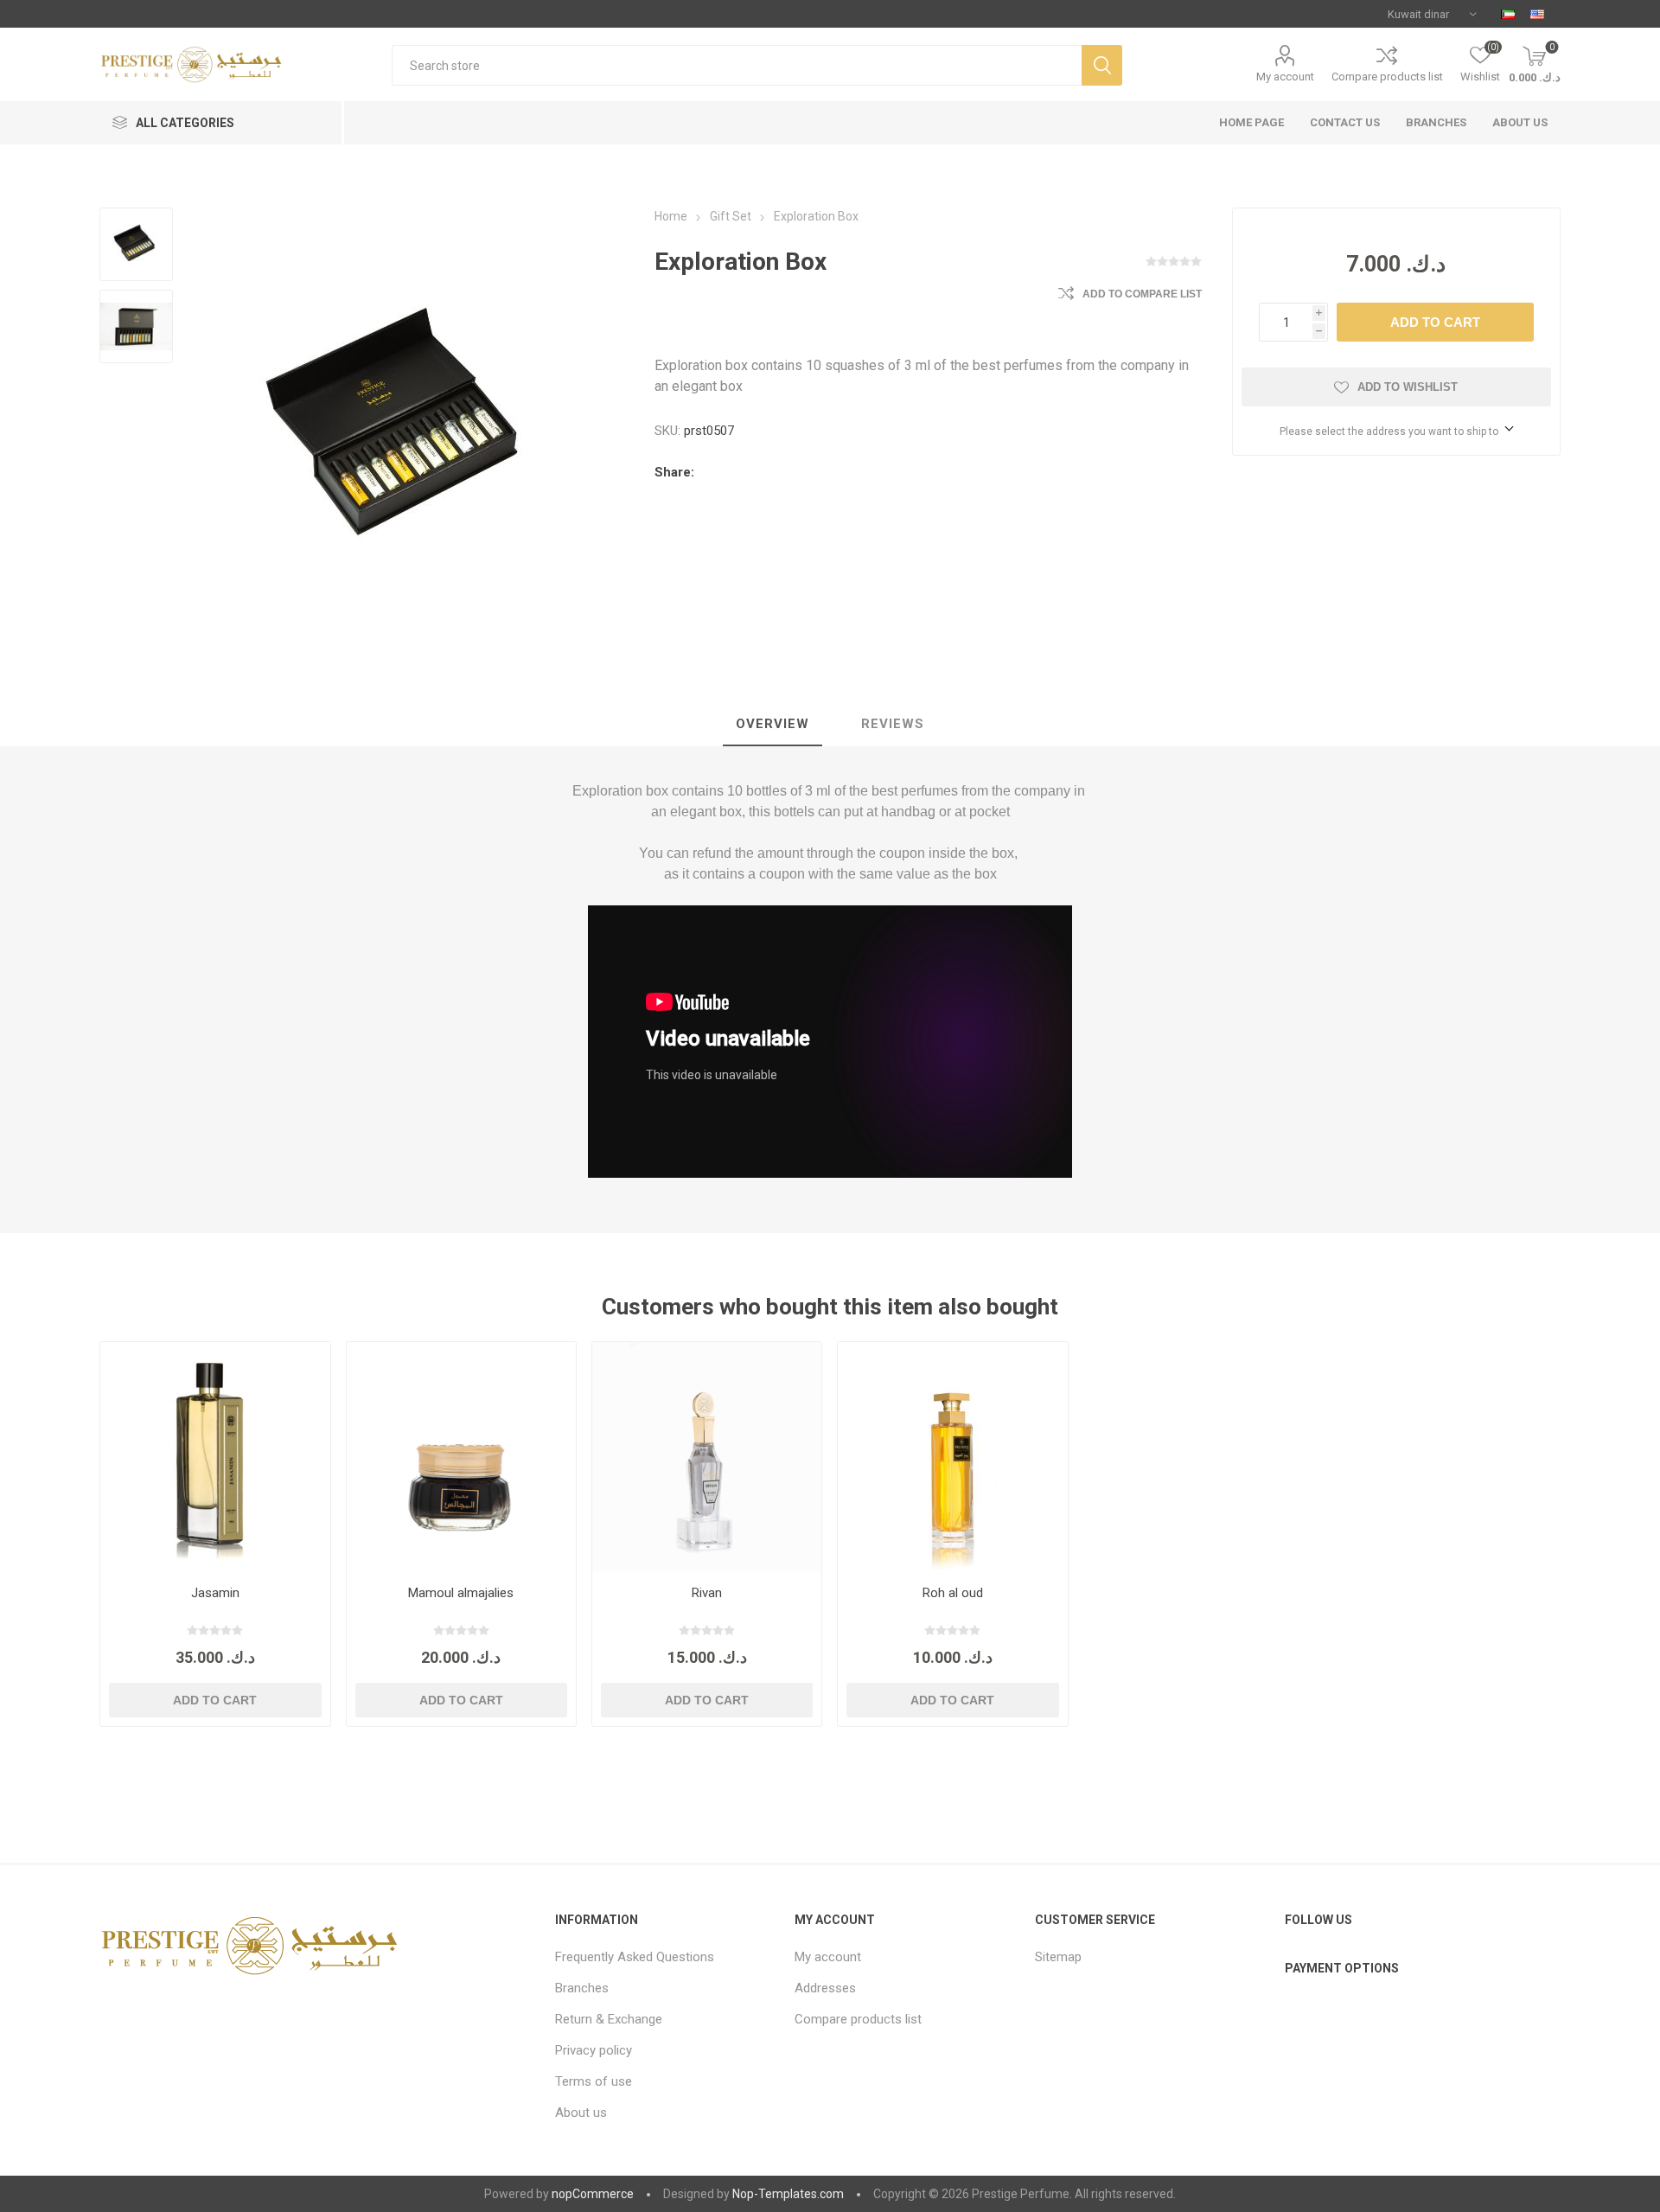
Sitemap (1058, 1957)
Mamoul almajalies (461, 1593)
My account (1285, 77)
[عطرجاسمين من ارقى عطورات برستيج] (215, 1457)
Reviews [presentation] (893, 724)
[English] (1537, 14)
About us (581, 2113)
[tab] (773, 725)
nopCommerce (593, 2194)
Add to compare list (1142, 294)
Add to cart (1435, 322)
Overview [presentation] (773, 724)
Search (1102, 65)
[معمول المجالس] (461, 1457)
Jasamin (215, 1593)
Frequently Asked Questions (635, 1957)
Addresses (825, 1988)
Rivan (707, 1593)
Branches (582, 1988)
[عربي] (1508, 14)
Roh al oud (953, 1593)
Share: (674, 472)
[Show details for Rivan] (707, 1457)
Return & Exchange (609, 2019)
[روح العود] (952, 1457)
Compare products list (1387, 77)
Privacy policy (594, 2050)
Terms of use (594, 2081)
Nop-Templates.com (788, 2194)
